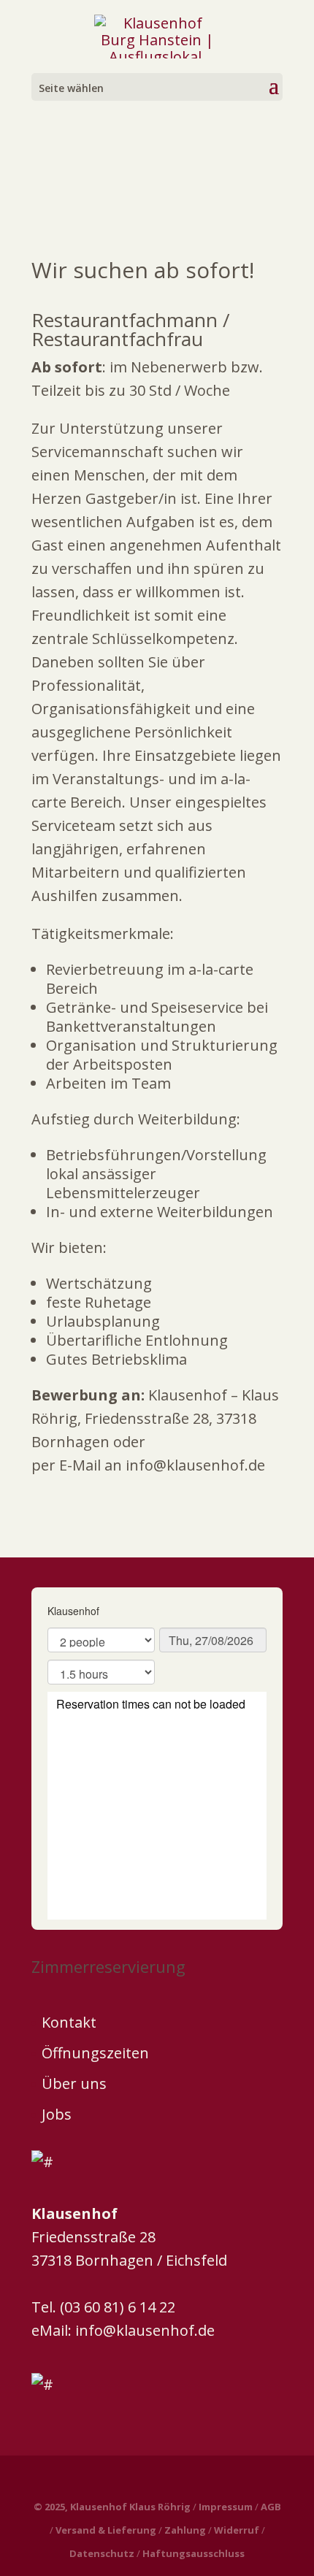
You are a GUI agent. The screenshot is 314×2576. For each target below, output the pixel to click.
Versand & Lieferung (106, 2530)
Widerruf (237, 2530)
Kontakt (69, 2022)
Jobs (57, 2114)
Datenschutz (102, 2553)
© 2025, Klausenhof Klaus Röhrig (112, 2507)
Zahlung (185, 2530)
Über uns (74, 2084)
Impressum (226, 2507)
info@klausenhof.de (145, 2330)
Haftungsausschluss (194, 2553)
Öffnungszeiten (95, 2053)
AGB (271, 2507)
